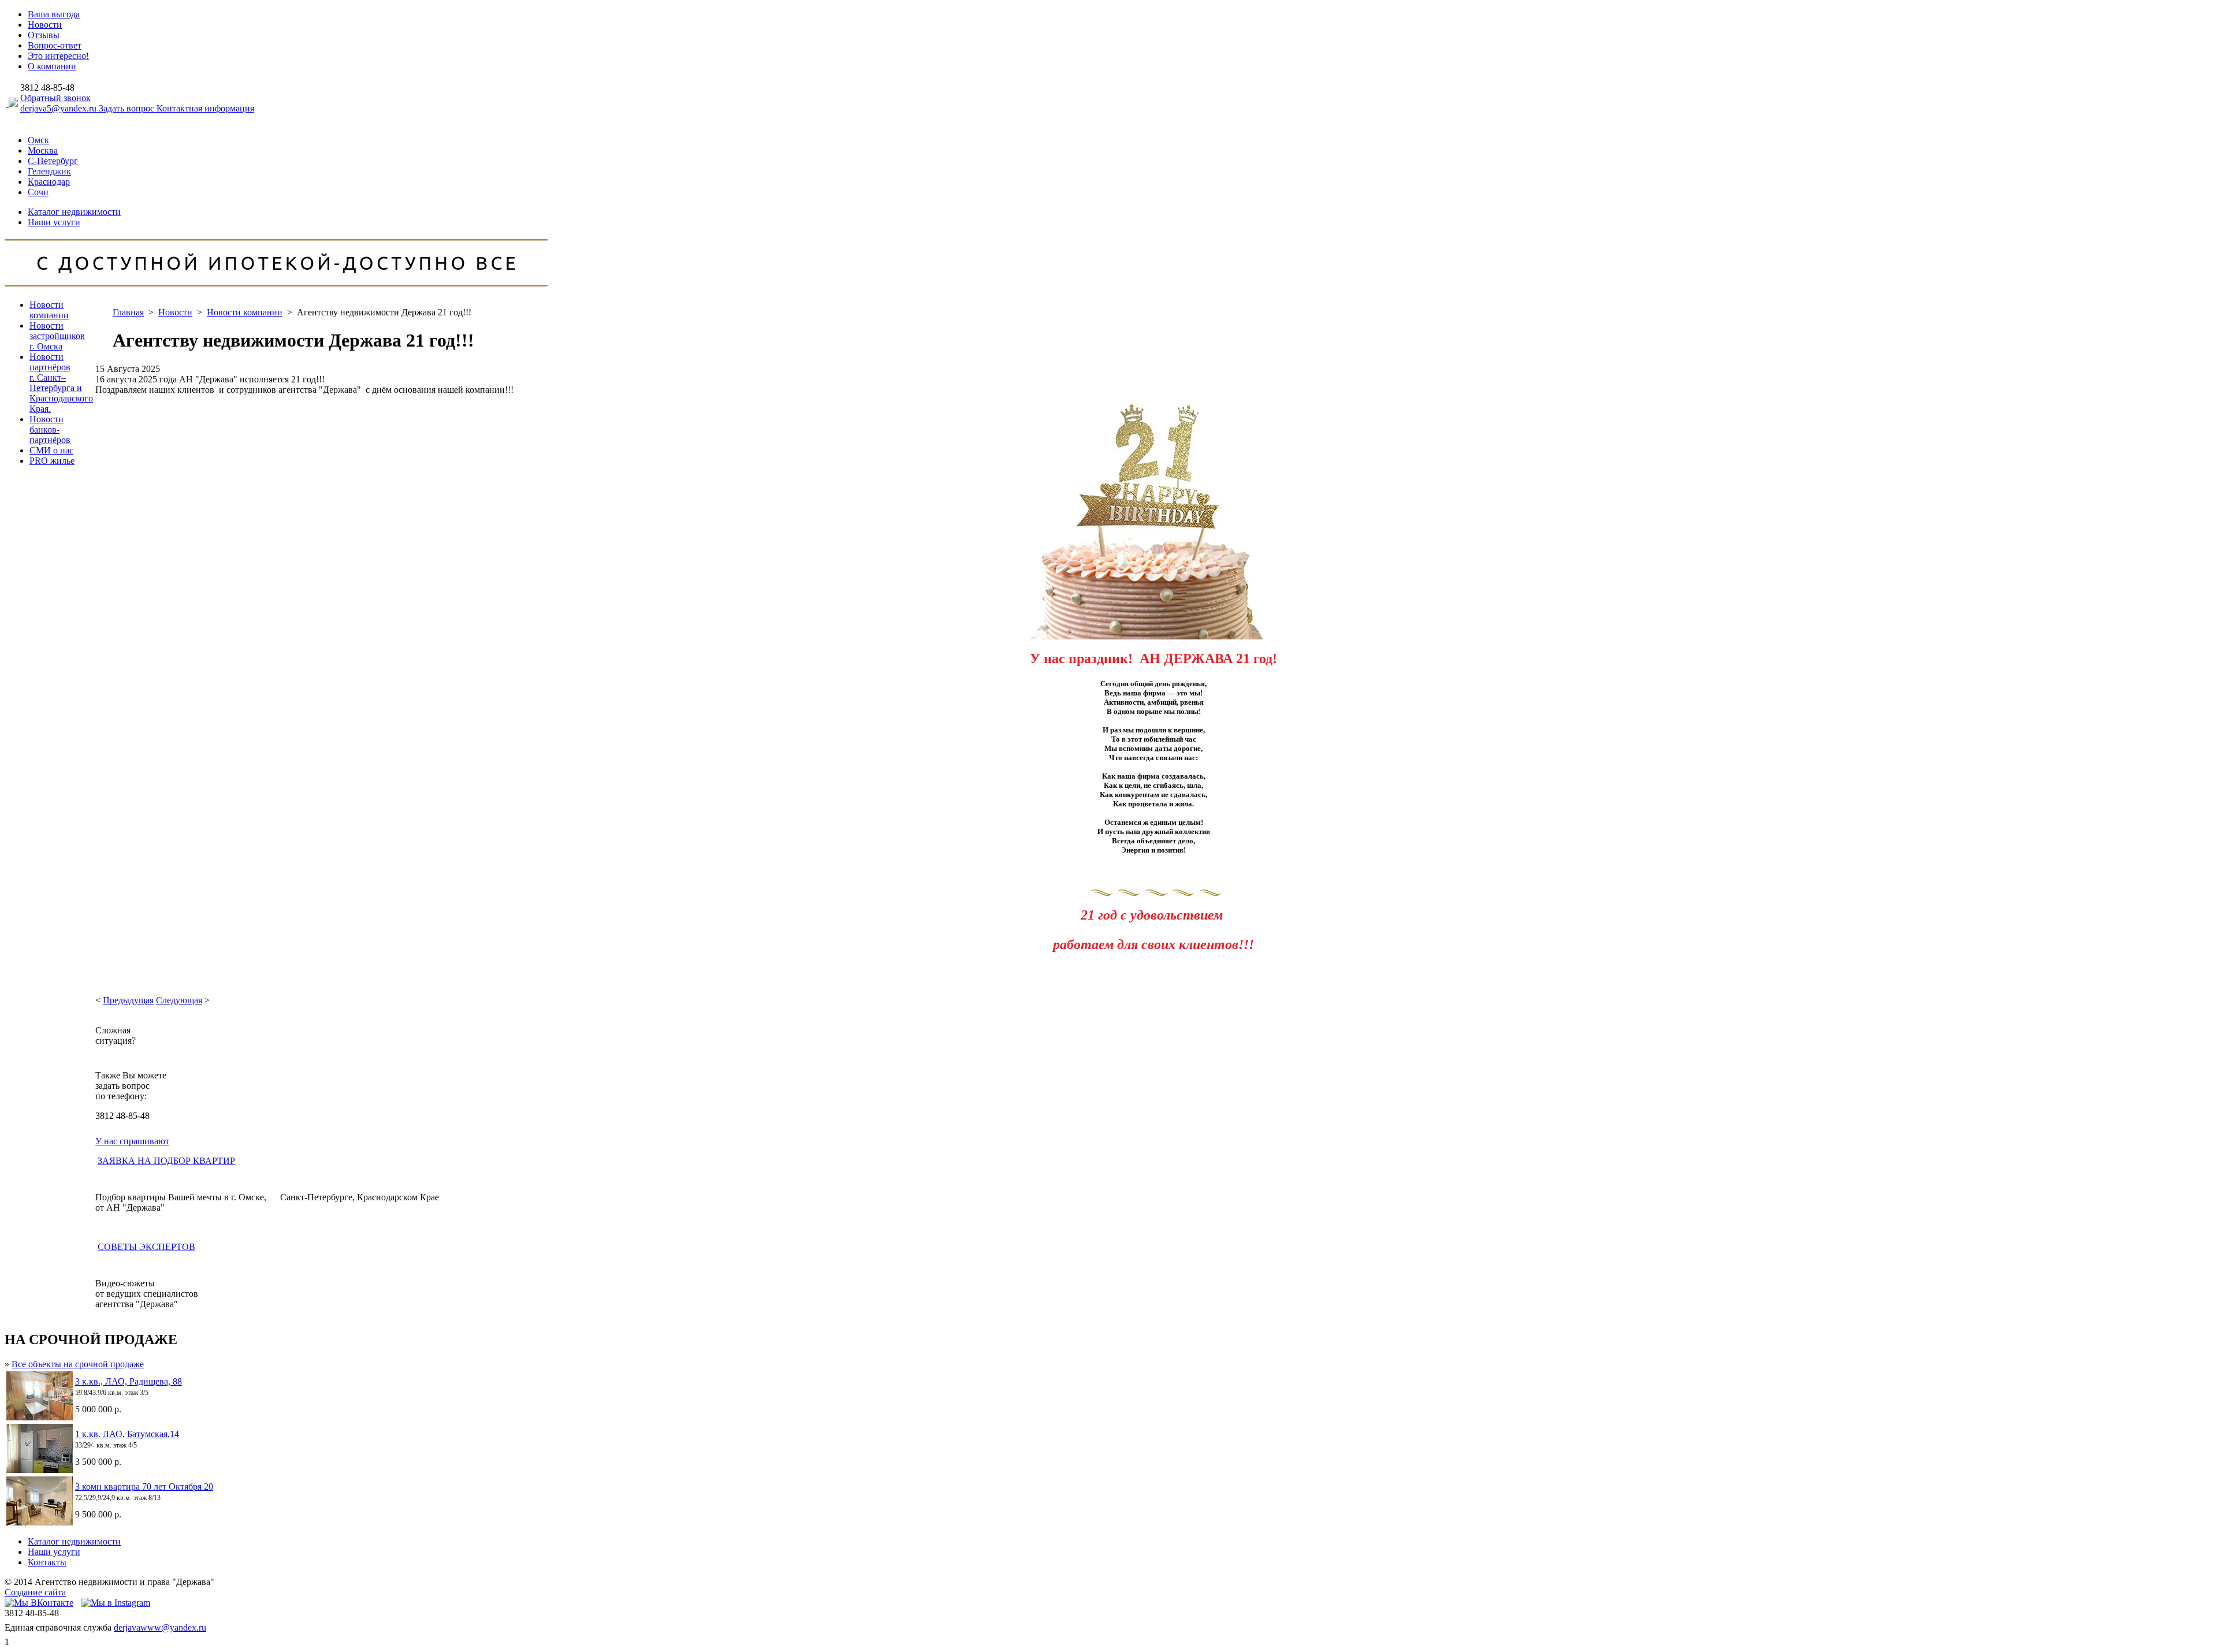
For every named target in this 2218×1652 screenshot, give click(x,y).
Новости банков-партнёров (50, 429)
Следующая (179, 1000)
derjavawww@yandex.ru (160, 1627)
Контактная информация (205, 108)
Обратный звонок (55, 98)
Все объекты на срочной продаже (78, 1364)
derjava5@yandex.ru (59, 108)
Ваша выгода (54, 14)
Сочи (38, 192)
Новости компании (49, 310)
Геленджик (49, 171)
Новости (45, 25)
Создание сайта (35, 1592)
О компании (52, 66)
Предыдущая (128, 1000)
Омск (38, 140)
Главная (128, 312)
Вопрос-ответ (55, 45)
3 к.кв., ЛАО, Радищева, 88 (129, 1381)
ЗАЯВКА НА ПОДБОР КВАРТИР (166, 1161)
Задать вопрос (128, 108)
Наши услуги (54, 222)
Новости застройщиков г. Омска (57, 336)
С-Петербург (53, 161)
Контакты (47, 1562)
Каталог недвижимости (74, 212)
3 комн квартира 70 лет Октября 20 (144, 1487)
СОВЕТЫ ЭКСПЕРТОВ (146, 1247)
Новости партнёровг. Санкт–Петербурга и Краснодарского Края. (61, 383)
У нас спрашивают (132, 1141)
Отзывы (44, 35)
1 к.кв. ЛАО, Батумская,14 (127, 1434)
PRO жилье (52, 461)
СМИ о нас (51, 450)
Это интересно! (58, 56)
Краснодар (49, 182)
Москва (43, 150)
